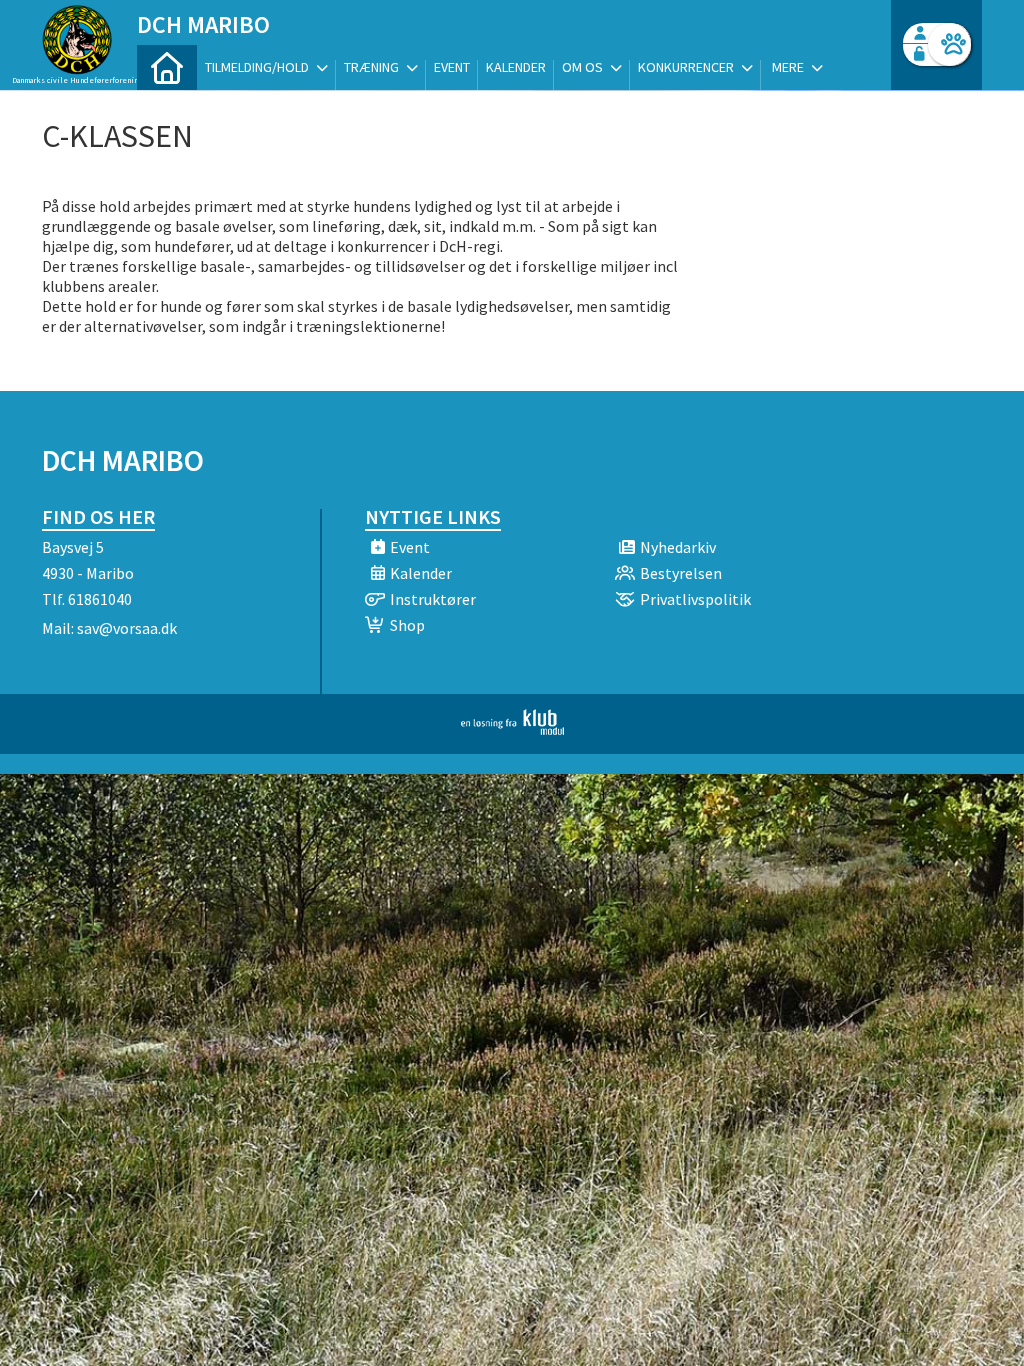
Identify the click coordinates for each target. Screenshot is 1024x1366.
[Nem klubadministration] (512, 729)
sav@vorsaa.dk (127, 628)
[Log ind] (949, 44)
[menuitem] (167, 67)
